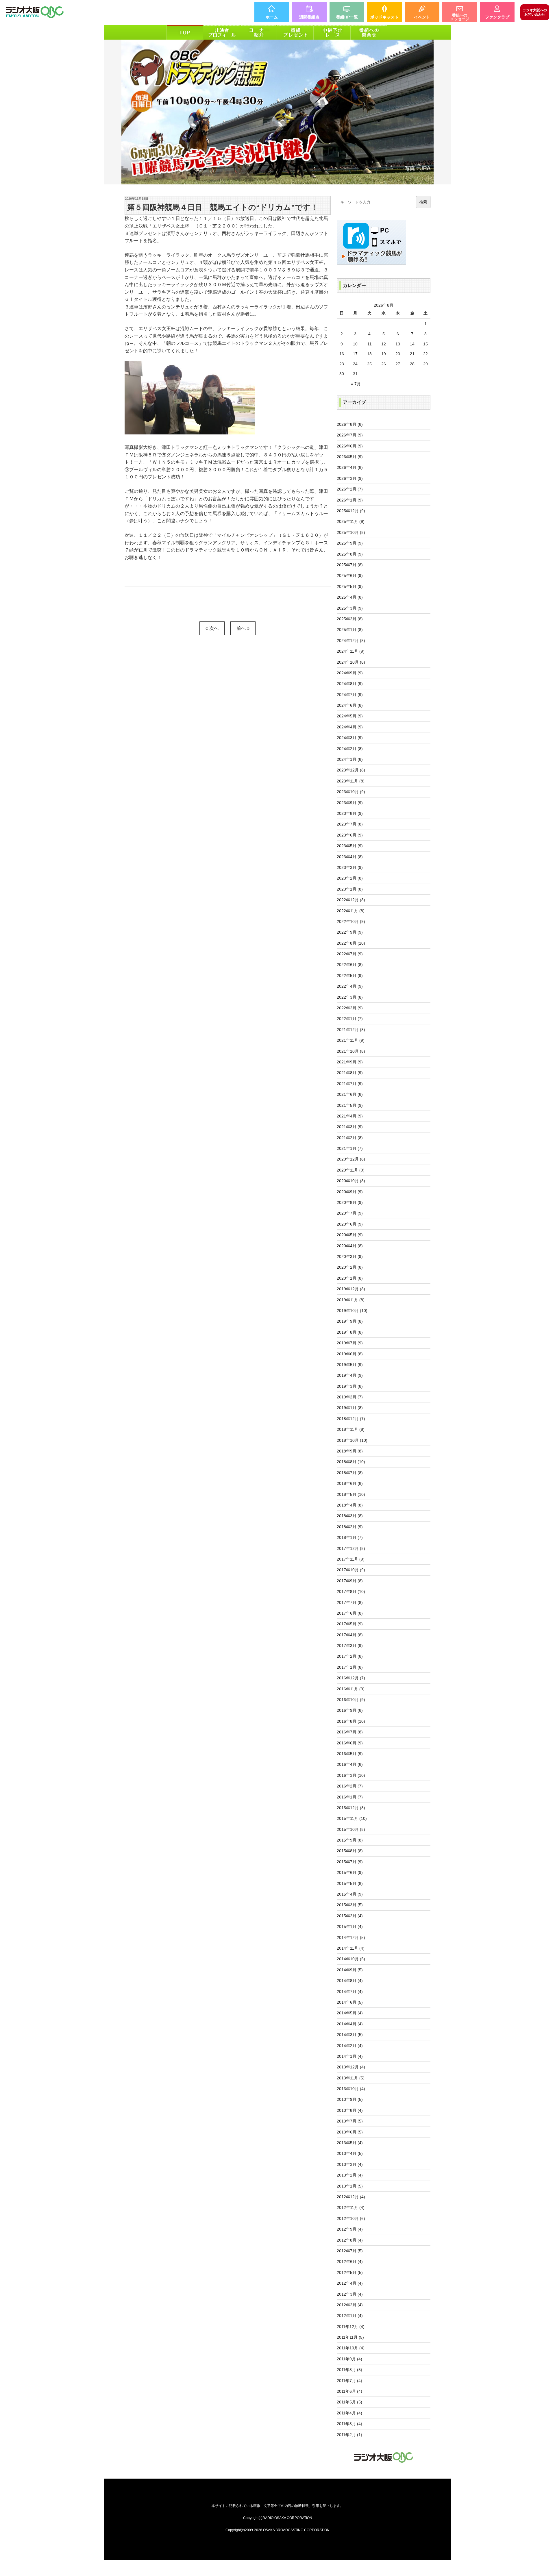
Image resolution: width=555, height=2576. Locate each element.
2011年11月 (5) (350, 2337)
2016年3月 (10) (351, 1775)
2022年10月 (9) (351, 921)
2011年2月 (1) (349, 2435)
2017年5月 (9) (350, 1624)
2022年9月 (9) (350, 932)
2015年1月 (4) (350, 1927)
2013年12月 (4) (351, 2067)
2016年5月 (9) (350, 1754)
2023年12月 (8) (351, 770)
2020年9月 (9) (350, 1192)
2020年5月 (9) (350, 1235)
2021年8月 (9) (350, 1073)
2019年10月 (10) (352, 1311)
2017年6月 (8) (350, 1613)
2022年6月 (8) (350, 965)
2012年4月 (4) (350, 2283)
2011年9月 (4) (349, 2359)
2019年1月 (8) (350, 1408)
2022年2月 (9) (350, 1008)
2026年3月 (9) (350, 478)
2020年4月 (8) (350, 1246)
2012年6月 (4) (350, 2262)
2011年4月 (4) (349, 2413)
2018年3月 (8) (350, 1516)
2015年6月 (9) (350, 1872)
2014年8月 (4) (350, 1981)
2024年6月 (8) (350, 705)
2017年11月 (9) (351, 1559)
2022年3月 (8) (350, 997)
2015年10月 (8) (351, 1829)
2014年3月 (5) (350, 2035)
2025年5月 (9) (350, 586)
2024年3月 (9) (350, 738)
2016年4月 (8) (350, 1764)
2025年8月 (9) (350, 554)
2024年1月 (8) (350, 759)
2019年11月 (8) (351, 1300)
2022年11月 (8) (351, 911)
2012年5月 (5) (350, 2272)
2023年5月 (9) (350, 846)
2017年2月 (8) (350, 1656)
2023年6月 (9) (350, 835)
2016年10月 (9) (351, 1700)
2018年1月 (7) (350, 1537)
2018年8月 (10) (351, 1462)
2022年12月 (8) (351, 900)
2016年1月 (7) (350, 1797)
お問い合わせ (535, 12)
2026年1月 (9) (350, 500)
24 (355, 364)
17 (355, 354)
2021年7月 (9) (350, 1084)
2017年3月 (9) (350, 1646)
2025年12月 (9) (351, 511)
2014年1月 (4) (350, 2056)
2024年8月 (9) (350, 684)
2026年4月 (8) (350, 467)
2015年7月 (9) (350, 1862)
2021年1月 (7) (350, 1148)
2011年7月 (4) (349, 2381)
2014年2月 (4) (350, 2046)
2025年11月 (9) (351, 521)
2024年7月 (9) (350, 695)
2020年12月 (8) (351, 1159)
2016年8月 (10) (351, 1721)
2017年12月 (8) (351, 1548)
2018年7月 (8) (350, 1473)
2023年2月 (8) (350, 878)
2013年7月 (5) (350, 2121)
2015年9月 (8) (350, 1840)
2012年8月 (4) (350, 2240)
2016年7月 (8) (350, 1732)
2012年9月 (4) (350, 2229)
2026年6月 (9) (350, 446)
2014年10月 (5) (351, 1959)
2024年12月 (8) (351, 641)
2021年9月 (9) (350, 1062)
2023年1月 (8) (350, 889)
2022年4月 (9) (350, 986)
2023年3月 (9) (350, 867)
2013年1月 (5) (350, 2186)
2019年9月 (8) (350, 1321)
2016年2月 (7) (350, 1786)
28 (412, 364)
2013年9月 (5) (350, 2099)
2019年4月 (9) (350, 1375)
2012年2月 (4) (350, 2305)
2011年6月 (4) (349, 2391)
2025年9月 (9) (350, 543)
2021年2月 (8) (350, 1138)
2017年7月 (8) (350, 1602)
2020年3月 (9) (350, 1256)
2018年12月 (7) (351, 1419)
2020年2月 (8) (350, 1267)
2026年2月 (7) (350, 489)
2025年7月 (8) (350, 565)
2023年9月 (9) (350, 803)
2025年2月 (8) (350, 619)
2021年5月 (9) (350, 1105)
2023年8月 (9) (350, 813)
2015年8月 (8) (350, 1851)
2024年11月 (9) (351, 651)
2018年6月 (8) (350, 1483)
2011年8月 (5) (349, 2370)
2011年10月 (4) (351, 2348)
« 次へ (212, 628)
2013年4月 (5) (350, 2153)
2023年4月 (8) (350, 857)
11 (370, 344)
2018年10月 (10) (352, 1440)
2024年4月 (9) (350, 727)
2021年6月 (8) (350, 1094)
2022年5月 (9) (350, 976)
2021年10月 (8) (351, 1051)
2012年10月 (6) (351, 2218)
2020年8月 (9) (350, 1202)
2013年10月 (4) (351, 2089)
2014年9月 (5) (350, 1970)
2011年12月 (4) (351, 2327)
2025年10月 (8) (351, 532)
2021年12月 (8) (351, 1030)
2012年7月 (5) (350, 2251)
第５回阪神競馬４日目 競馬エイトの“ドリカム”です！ (223, 207)
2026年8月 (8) (350, 424)
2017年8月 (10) (351, 1592)
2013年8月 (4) (350, 2110)
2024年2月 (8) (350, 749)
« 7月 (356, 384)
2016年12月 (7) (351, 1678)
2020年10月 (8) (351, 1181)
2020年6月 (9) (350, 1224)
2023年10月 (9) (351, 792)
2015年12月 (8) (351, 1808)
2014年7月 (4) (350, 1992)
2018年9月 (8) (350, 1451)
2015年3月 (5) (350, 1905)
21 (412, 354)
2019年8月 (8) (350, 1332)
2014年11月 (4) (351, 1948)
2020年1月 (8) (350, 1278)
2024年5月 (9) (350, 716)
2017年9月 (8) (350, 1581)
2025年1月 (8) (350, 630)
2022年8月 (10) (351, 943)
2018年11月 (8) (351, 1429)
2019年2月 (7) (350, 1397)
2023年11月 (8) (351, 781)
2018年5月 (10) (351, 1494)
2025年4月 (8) (350, 597)
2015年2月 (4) (350, 1916)
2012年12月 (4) (351, 2197)
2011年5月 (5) (349, 2402)
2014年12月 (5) (351, 1937)
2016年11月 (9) (351, 1689)
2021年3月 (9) (350, 1127)
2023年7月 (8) (350, 824)
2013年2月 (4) (350, 2175)
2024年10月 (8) (351, 662)
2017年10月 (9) (351, 1570)
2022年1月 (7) (350, 1019)
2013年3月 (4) (350, 2164)
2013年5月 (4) (350, 2143)
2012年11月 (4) (351, 2207)
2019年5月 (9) (350, 1365)
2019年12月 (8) (351, 1289)
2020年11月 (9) (351, 1170)
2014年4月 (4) (350, 2024)
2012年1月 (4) (350, 2316)
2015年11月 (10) (352, 1818)
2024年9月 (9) (350, 673)
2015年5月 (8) (350, 1883)
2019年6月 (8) (350, 1354)
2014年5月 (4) (350, 2013)
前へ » (243, 628)
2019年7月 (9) (350, 1343)
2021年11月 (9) (351, 1040)
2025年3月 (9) (350, 608)
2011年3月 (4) (349, 2424)
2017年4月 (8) (350, 1635)
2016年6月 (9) (350, 1743)
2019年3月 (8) (350, 1386)
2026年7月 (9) (350, 435)
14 (412, 344)
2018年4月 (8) (350, 1505)
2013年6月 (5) (350, 2132)
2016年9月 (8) (350, 1710)
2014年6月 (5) (350, 2002)
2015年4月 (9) (350, 1894)
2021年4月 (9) (350, 1116)
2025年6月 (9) (350, 575)
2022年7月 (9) (350, 954)
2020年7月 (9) (350, 1213)
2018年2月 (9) (350, 1527)
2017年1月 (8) (350, 1667)
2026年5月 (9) (350, 457)
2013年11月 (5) (351, 2078)
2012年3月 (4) (350, 2294)
